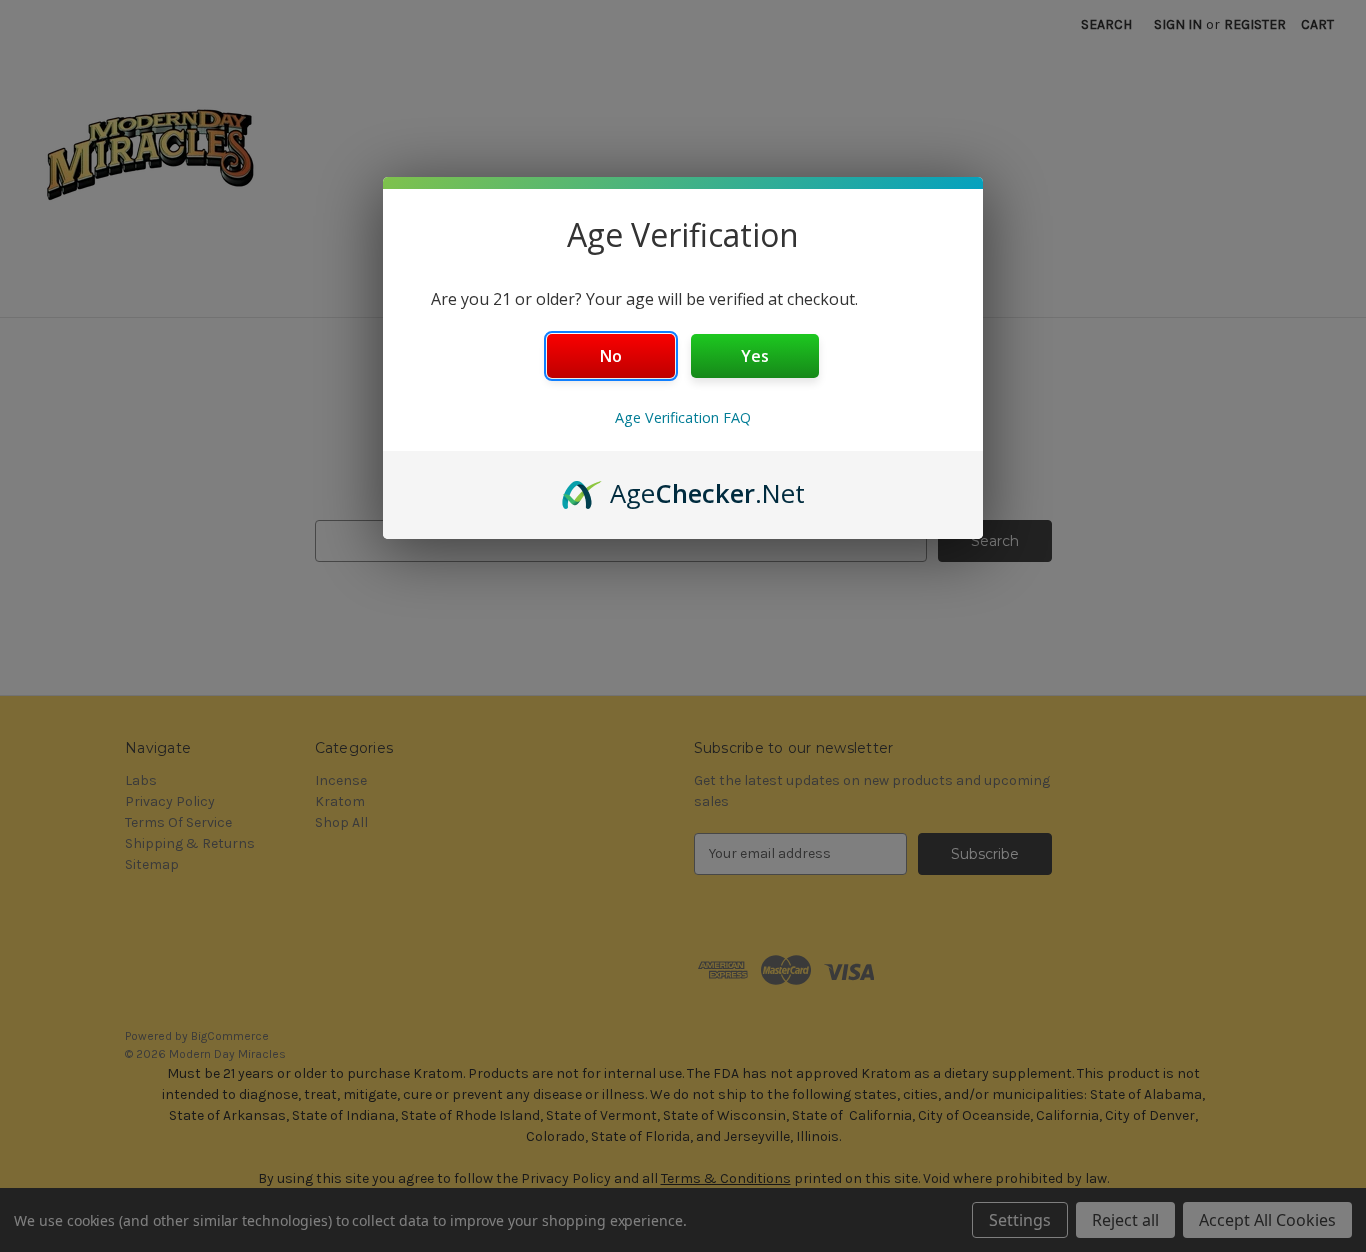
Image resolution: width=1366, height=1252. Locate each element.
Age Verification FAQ (683, 417)
